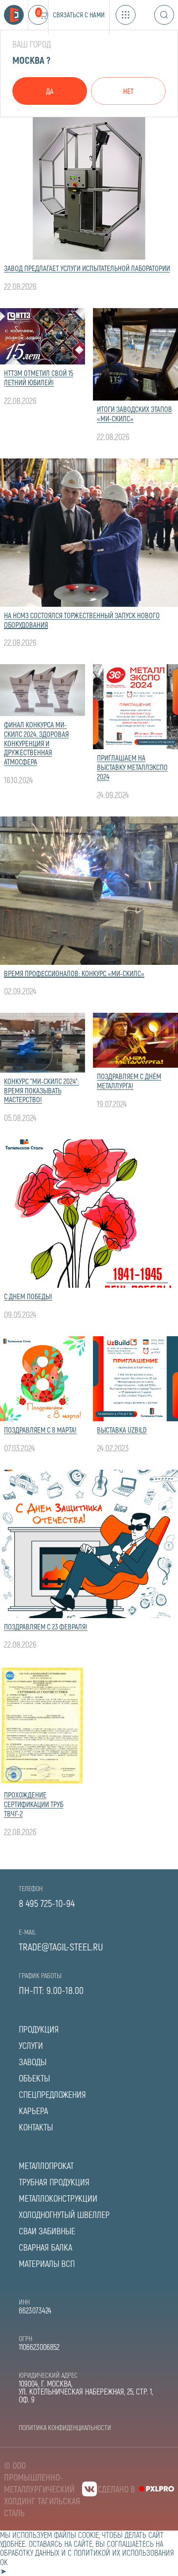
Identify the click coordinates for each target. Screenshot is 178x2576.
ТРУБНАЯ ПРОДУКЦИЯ (54, 2182)
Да (50, 91)
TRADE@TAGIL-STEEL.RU (61, 1946)
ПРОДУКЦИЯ (39, 2029)
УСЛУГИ (31, 2045)
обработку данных (30, 2553)
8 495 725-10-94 (47, 1903)
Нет (128, 91)
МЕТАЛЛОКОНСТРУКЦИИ (58, 2198)
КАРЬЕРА (33, 2111)
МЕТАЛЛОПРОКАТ (46, 2166)
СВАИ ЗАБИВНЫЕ (47, 2231)
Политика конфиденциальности (65, 2427)
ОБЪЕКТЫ (34, 2078)
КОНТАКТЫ (36, 2127)
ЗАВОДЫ (33, 2062)
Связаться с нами (79, 15)
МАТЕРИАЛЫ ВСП (47, 2263)
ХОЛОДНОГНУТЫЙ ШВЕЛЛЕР (64, 2214)
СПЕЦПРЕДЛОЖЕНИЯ (52, 2094)
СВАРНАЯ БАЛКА (45, 2247)
